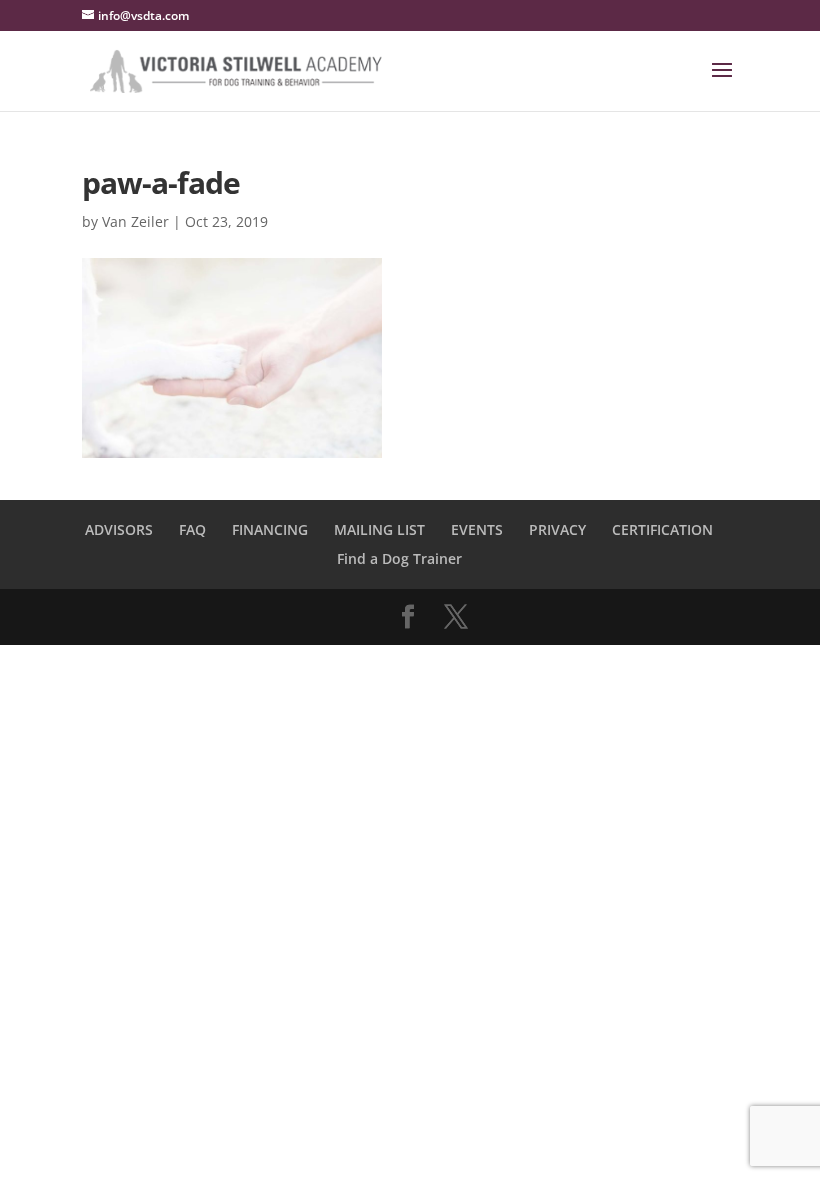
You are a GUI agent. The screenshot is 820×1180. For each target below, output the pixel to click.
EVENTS (477, 529)
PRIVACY (557, 529)
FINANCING (270, 529)
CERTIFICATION (662, 529)
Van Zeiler (135, 221)
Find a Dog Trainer (399, 558)
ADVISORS (119, 529)
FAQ (192, 529)
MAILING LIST (379, 529)
